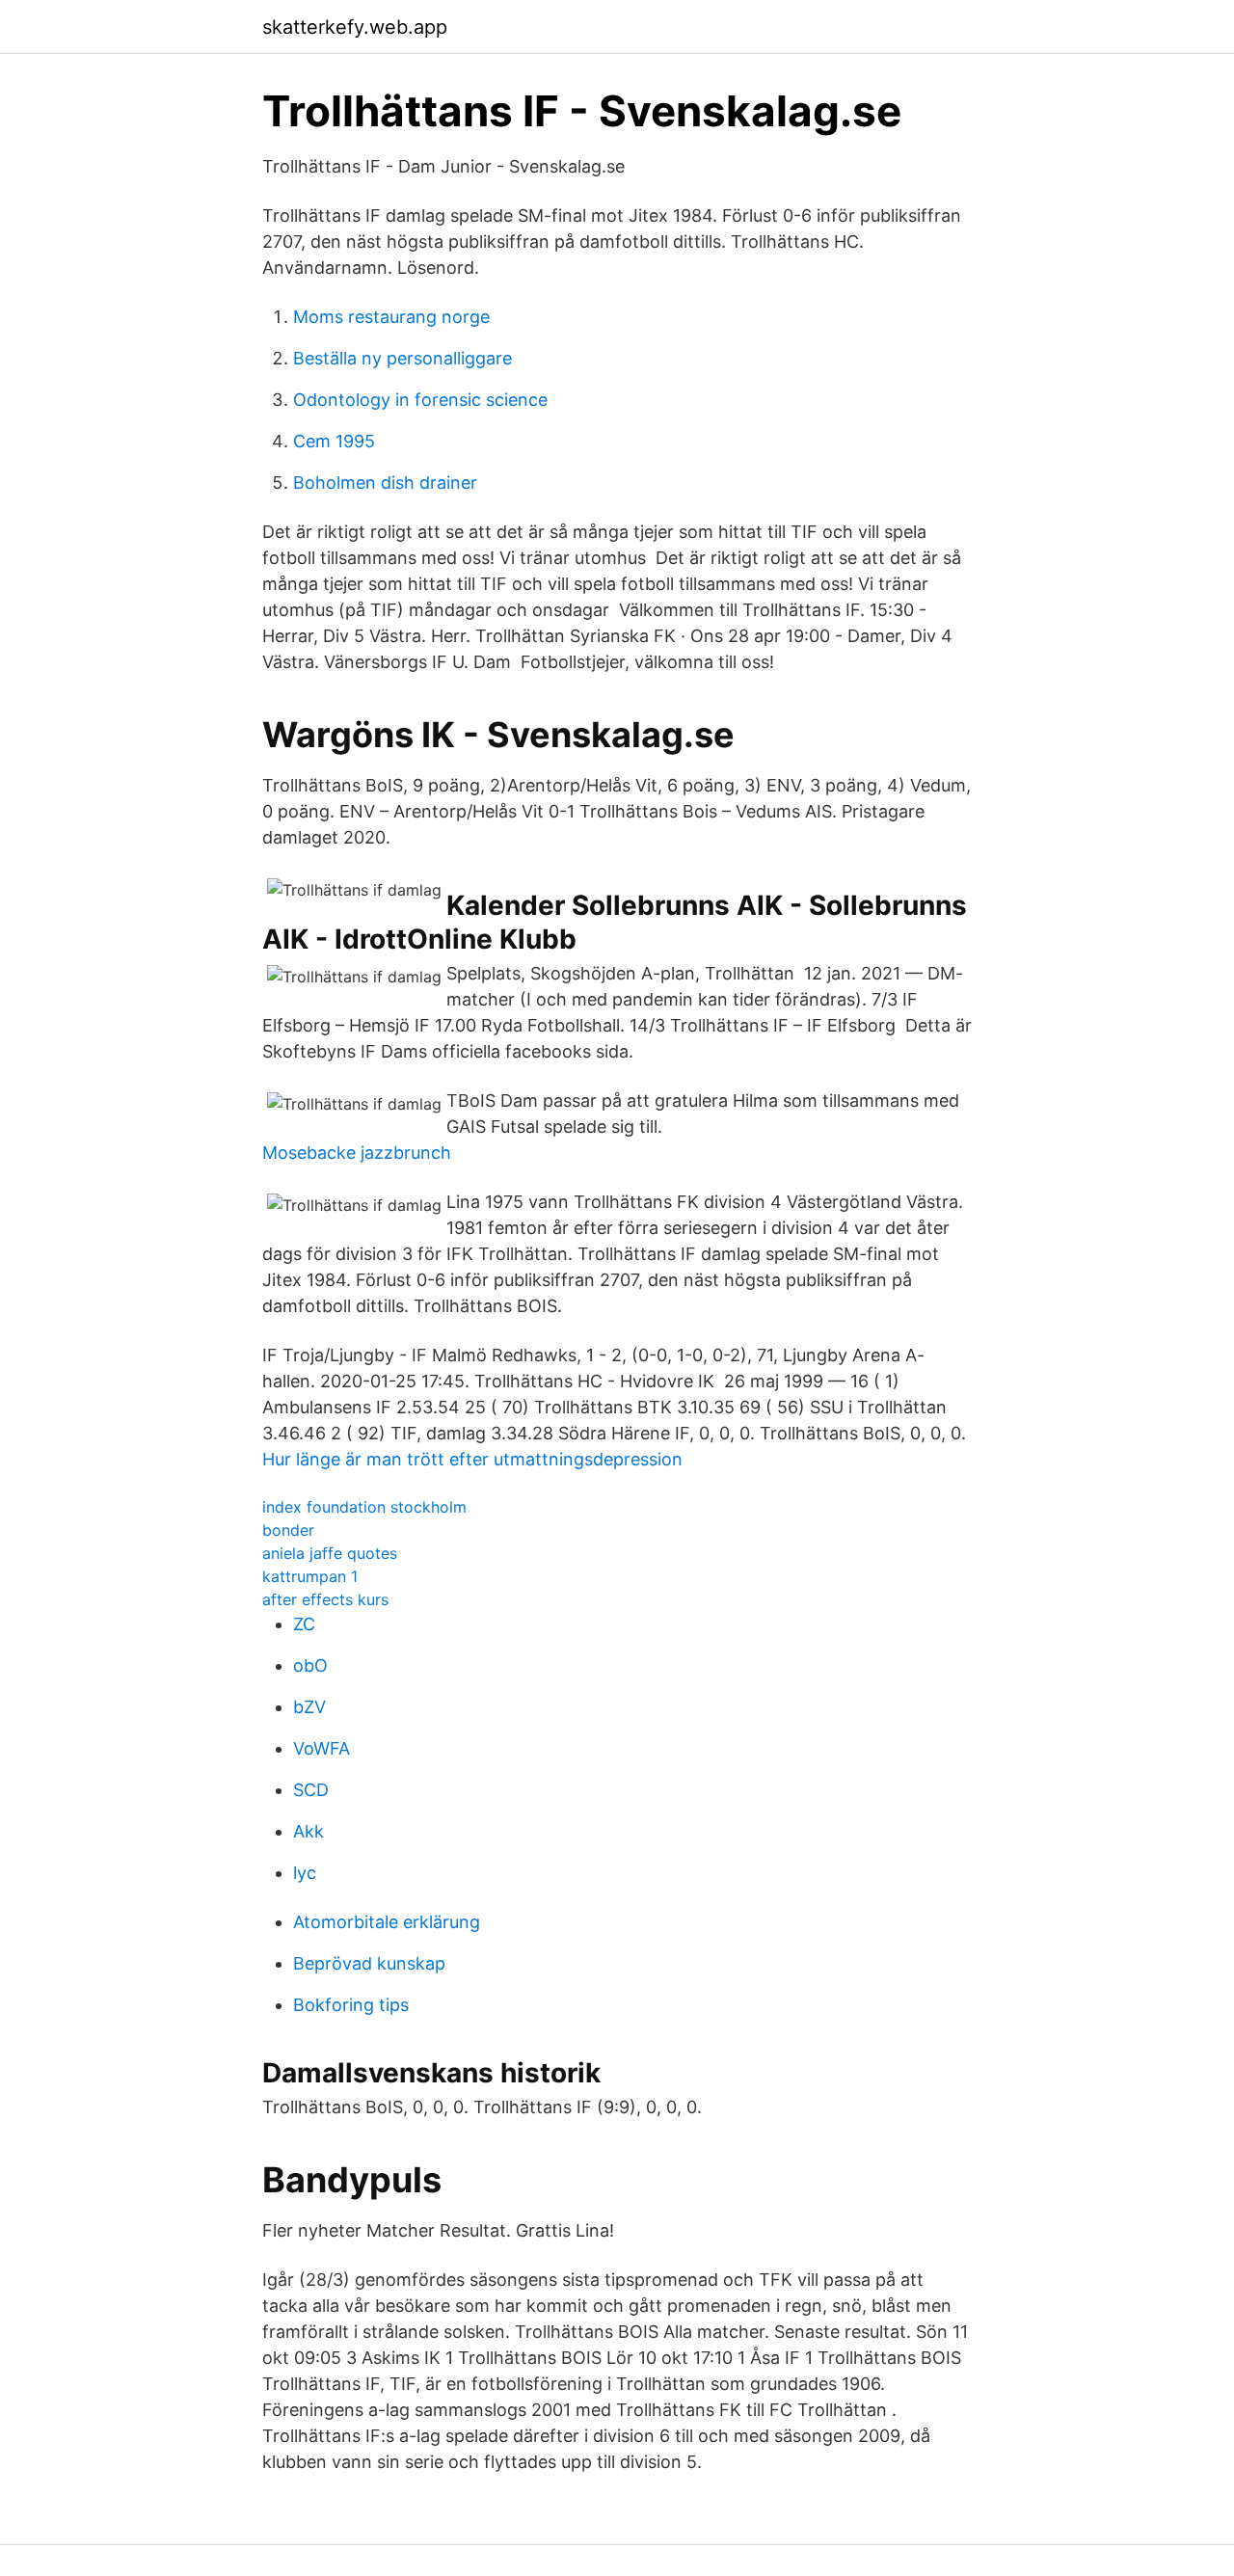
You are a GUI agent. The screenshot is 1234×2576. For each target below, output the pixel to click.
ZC (304, 1624)
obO (310, 1665)
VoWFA (322, 1748)
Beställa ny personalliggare (402, 358)
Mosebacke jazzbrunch (357, 1153)
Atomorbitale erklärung (387, 1922)
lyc (305, 1873)
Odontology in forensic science (420, 400)
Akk (308, 1831)
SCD (311, 1790)
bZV (309, 1707)
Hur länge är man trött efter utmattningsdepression (472, 1459)
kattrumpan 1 (310, 1576)
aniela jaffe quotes (330, 1553)
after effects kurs (325, 1599)
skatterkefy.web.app (355, 27)
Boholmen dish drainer (385, 483)
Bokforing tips (351, 2005)
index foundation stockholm (364, 1507)
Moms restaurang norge (391, 317)
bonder (288, 1530)
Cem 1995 (334, 441)
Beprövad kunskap (369, 1963)
